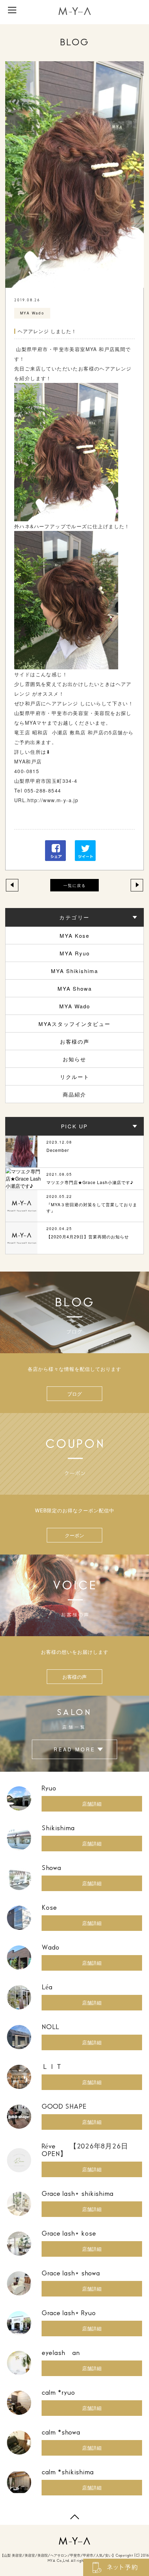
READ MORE (74, 1749)
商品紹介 (74, 1094)
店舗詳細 (92, 1804)
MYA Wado (75, 1006)
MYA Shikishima (74, 971)
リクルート (75, 1077)
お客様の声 (75, 1041)
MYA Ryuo (75, 953)
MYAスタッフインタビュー (74, 1024)
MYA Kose (74, 936)
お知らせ (74, 1059)
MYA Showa (75, 988)
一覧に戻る (75, 885)
